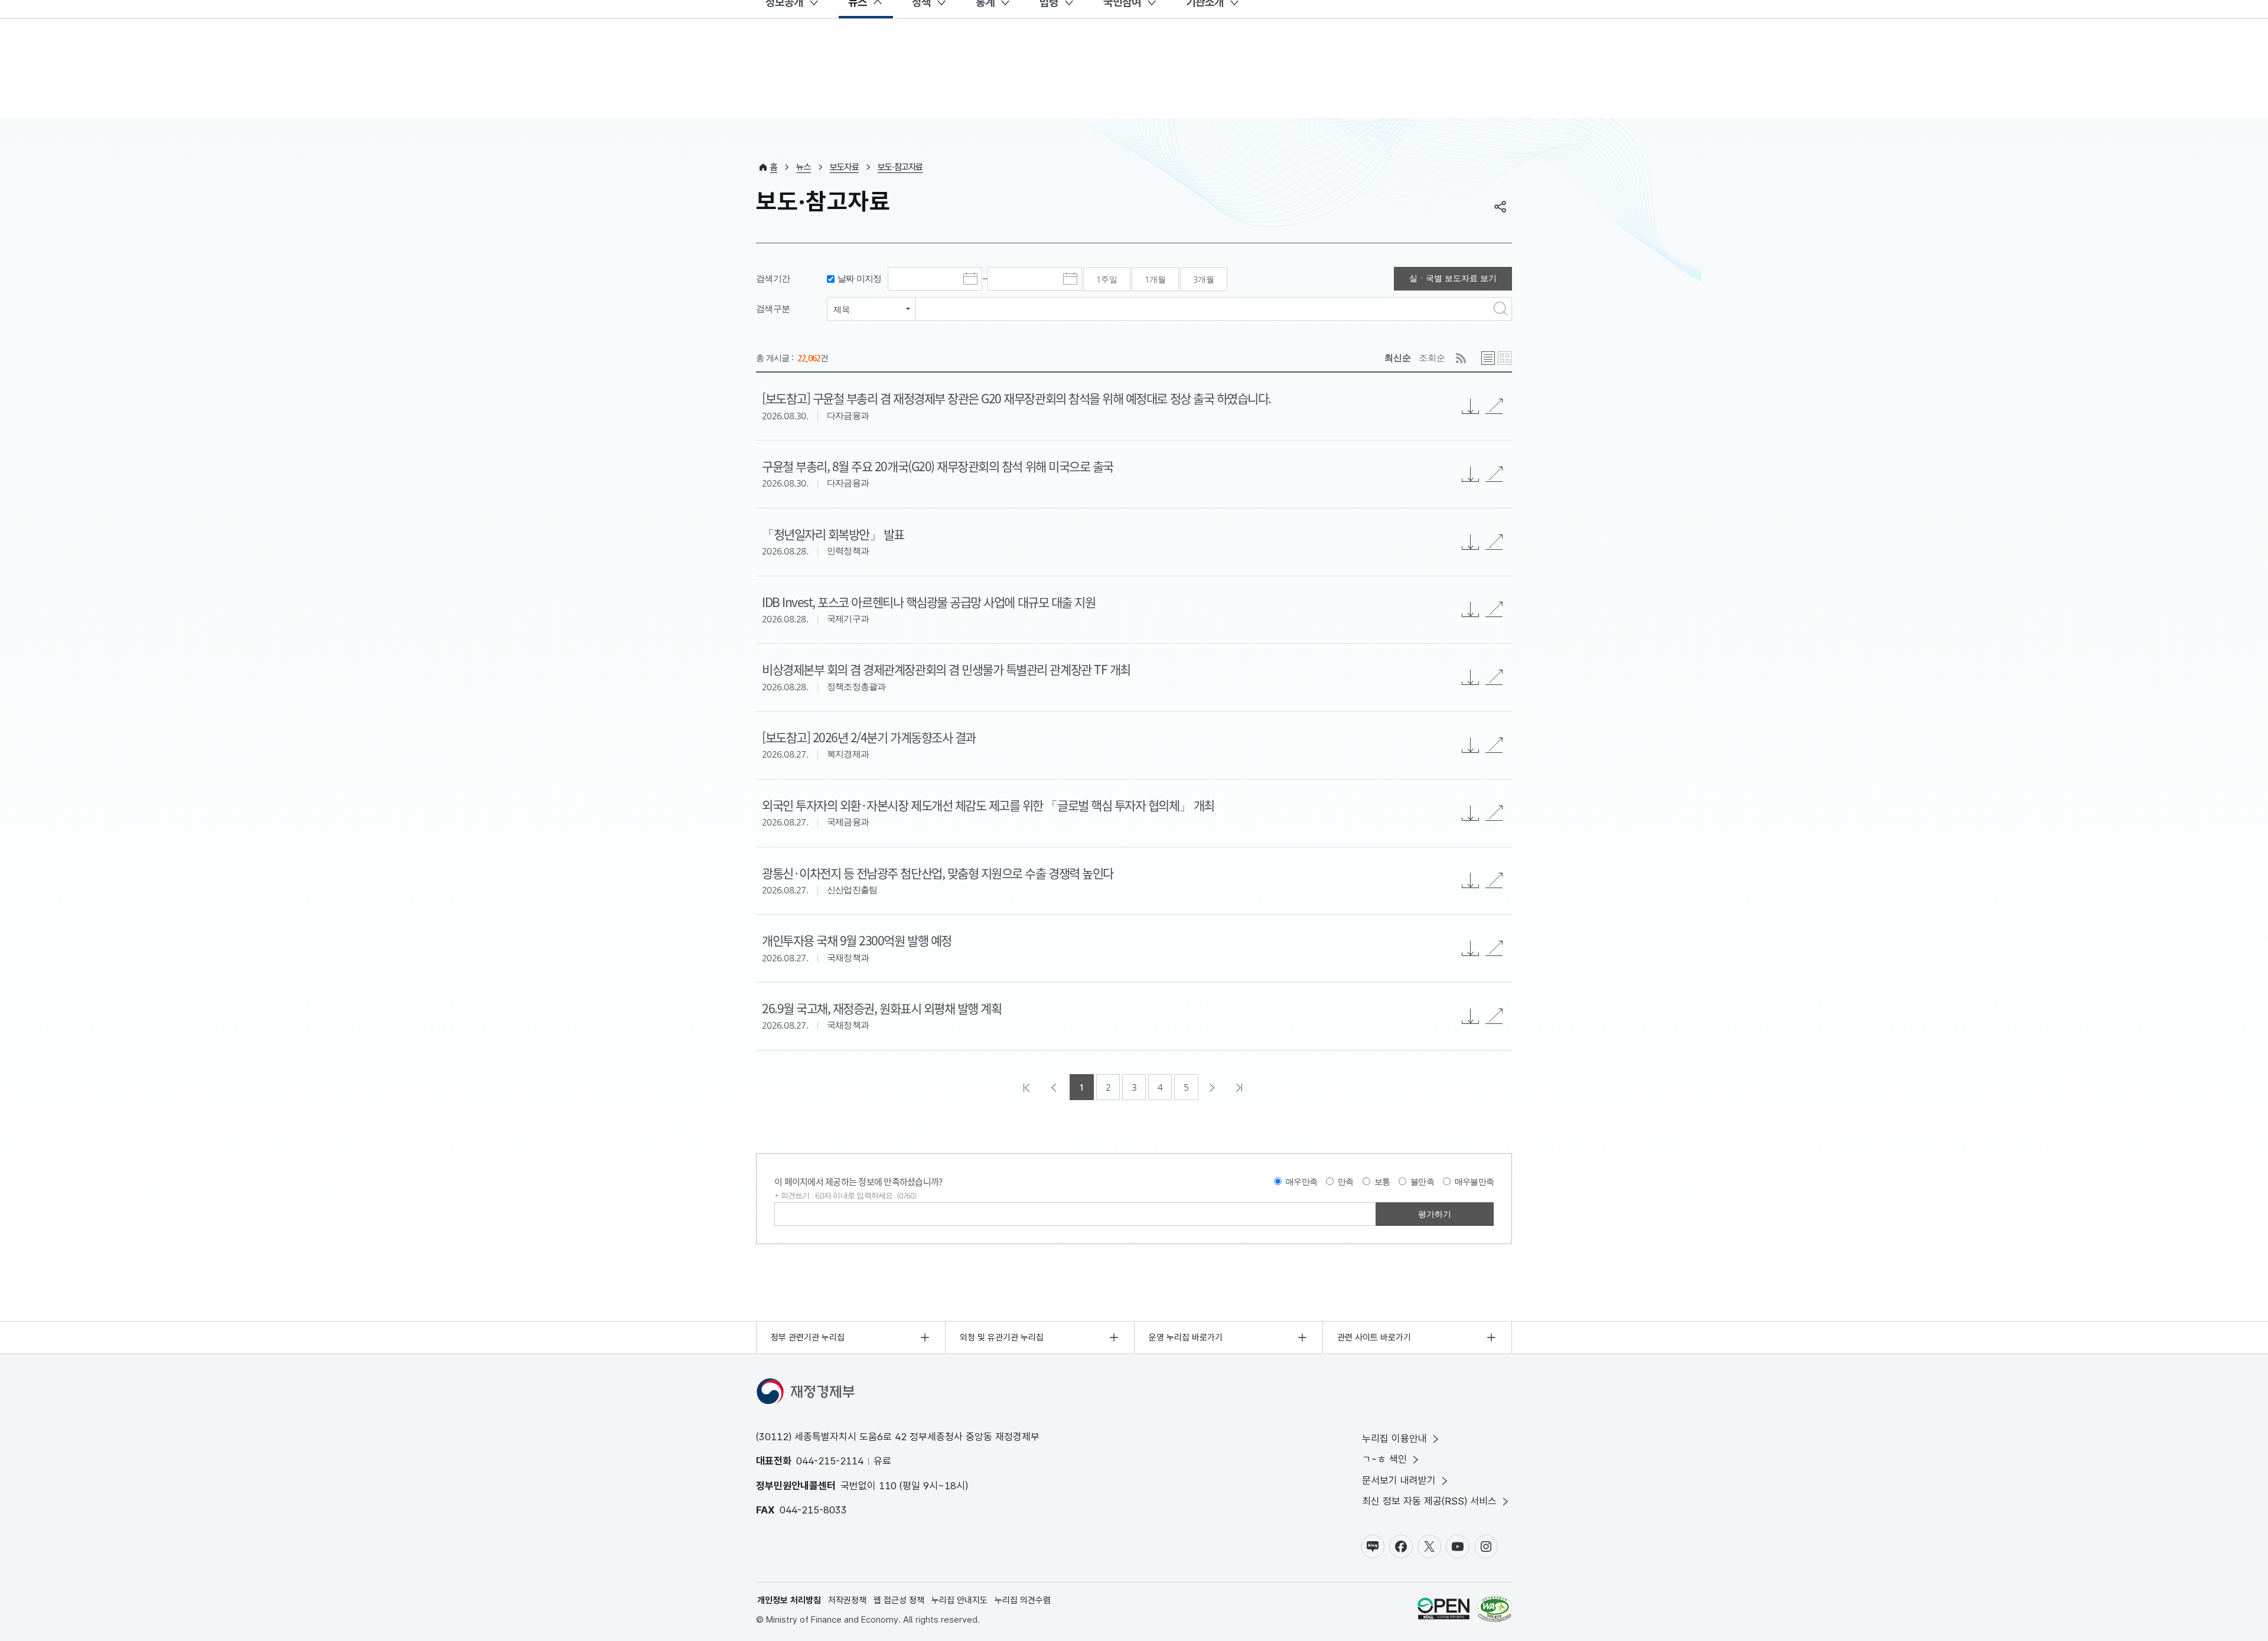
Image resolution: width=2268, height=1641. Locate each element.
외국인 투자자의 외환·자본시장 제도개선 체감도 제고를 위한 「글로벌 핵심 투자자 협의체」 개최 (988, 805)
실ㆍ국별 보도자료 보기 (1453, 278)
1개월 (1155, 279)
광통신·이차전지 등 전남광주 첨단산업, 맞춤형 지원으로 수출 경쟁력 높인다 (938, 873)
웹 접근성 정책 (899, 1600)
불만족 (1422, 1182)
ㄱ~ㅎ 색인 (1384, 1459)
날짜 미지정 (860, 278)
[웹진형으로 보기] (1505, 358)
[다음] (1213, 1087)
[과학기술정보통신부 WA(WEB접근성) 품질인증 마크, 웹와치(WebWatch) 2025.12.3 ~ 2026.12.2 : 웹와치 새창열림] (1495, 1611)
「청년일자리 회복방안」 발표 (833, 534)
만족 (1346, 1182)
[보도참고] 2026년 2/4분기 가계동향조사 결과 (869, 737)
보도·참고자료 (900, 167)
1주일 (1107, 279)
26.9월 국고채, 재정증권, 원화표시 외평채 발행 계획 (882, 1008)
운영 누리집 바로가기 (1186, 1337)
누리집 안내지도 (959, 1600)
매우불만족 (1474, 1182)
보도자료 (844, 167)
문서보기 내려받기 (1399, 1480)
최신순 (1398, 358)
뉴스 (804, 167)
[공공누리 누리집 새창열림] (1443, 1611)
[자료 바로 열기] (1494, 406)
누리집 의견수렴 (1023, 1600)
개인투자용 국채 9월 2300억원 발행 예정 (857, 940)
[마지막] (1240, 1087)
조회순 (1432, 358)
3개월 (1204, 279)
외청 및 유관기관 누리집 (1002, 1337)
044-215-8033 (813, 1510)
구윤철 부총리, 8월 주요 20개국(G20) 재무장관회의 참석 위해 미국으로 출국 (938, 466)
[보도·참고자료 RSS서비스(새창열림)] (1461, 358)
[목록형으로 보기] (1488, 358)
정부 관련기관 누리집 (808, 1337)
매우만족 (1301, 1182)
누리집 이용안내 (1394, 1438)
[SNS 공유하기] (1500, 207)
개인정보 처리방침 (789, 1600)
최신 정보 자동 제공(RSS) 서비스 (1429, 1501)
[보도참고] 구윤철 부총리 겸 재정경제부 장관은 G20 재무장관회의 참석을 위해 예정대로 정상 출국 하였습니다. (1016, 398)
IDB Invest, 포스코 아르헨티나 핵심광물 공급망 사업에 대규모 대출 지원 (928, 602)
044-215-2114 (830, 1461)
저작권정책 (847, 1600)
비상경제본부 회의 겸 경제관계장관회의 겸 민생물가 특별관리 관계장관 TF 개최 (946, 669)
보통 (1382, 1182)
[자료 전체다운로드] (1471, 406)
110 (888, 1486)
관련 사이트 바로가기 (1374, 1337)
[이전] (1055, 1087)
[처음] (1028, 1087)
